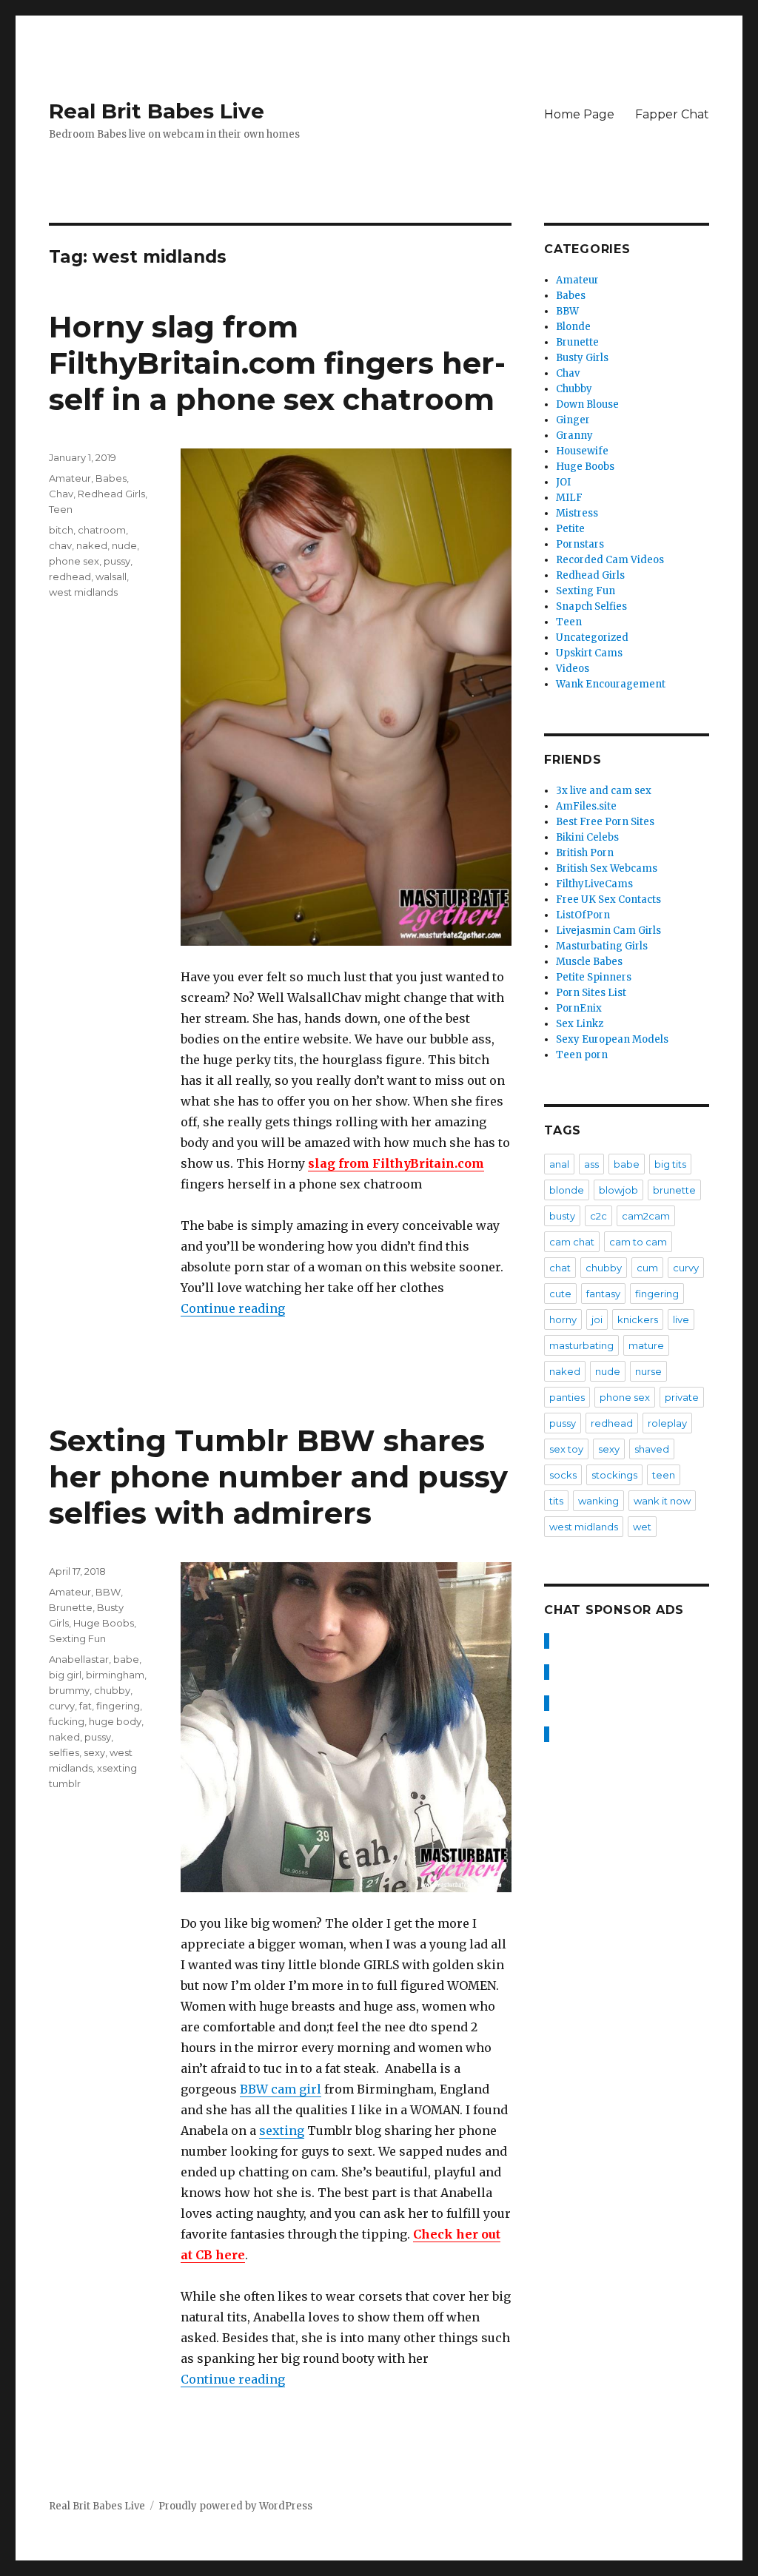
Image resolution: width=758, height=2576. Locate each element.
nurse (648, 1371)
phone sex (74, 561)
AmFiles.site (586, 806)
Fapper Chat (672, 114)
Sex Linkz (580, 1024)
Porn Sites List (591, 993)
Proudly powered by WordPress (235, 2506)
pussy (117, 561)
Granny (574, 436)
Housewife (582, 451)
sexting (282, 2131)
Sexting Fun (77, 1638)
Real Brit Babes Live (157, 111)
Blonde (573, 327)
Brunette (71, 1607)
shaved (652, 1449)
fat (85, 1706)
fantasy (603, 1294)
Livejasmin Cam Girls (608, 931)
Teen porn (582, 1055)
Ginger (573, 420)
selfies (64, 1752)
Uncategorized (592, 638)
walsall (111, 576)
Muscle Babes (589, 962)
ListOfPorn (583, 915)
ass (591, 1164)
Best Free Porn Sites (605, 822)
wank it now (662, 1501)
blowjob (618, 1190)
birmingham (115, 1675)
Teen (61, 509)
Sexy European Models (612, 1039)
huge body (115, 1721)
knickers (638, 1319)
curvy (62, 1706)
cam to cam (638, 1242)
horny (563, 1319)
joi (597, 1319)
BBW (108, 1592)
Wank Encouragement (611, 684)
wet (642, 1527)
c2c (598, 1216)
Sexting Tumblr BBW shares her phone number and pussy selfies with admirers (278, 1477)
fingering (118, 1706)
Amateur (70, 478)
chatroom (102, 530)
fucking (67, 1721)
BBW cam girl (281, 2089)
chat (560, 1268)
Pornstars (580, 544)
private (682, 1397)
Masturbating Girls (602, 946)
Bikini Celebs (587, 837)
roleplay (667, 1423)
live (681, 1319)
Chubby (574, 389)
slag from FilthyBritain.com (396, 1163)
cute (560, 1294)
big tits (670, 1164)
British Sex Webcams (607, 868)
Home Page (579, 114)
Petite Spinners (594, 977)
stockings (614, 1475)
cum (647, 1268)
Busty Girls (582, 358)
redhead (70, 576)
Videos (573, 669)
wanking (598, 1501)
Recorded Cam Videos (610, 560)
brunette (674, 1190)
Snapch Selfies (591, 606)
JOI (563, 482)
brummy (69, 1690)
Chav (61, 494)
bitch (61, 530)
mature (646, 1345)
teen (664, 1475)
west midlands (83, 592)
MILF (569, 498)
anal (559, 1164)
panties (567, 1397)
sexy (94, 1752)
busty (562, 1216)
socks (563, 1475)
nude (124, 545)
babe (126, 1659)
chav (60, 545)
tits (556, 1501)
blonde (567, 1190)
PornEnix (579, 1008)
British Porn (585, 853)
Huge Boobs (104, 1623)
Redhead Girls (111, 494)
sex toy (566, 1449)
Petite (570, 529)
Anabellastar (79, 1659)
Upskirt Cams (589, 653)
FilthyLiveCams (594, 884)
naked (92, 545)
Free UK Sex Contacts (608, 899)
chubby (112, 1690)
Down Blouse (587, 404)
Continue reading (233, 1308)
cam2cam (646, 1216)
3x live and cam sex (604, 791)
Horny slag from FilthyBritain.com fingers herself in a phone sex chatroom (277, 363)
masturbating (581, 1345)
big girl (65, 1675)
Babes (111, 478)
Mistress (577, 513)
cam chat (572, 1242)
